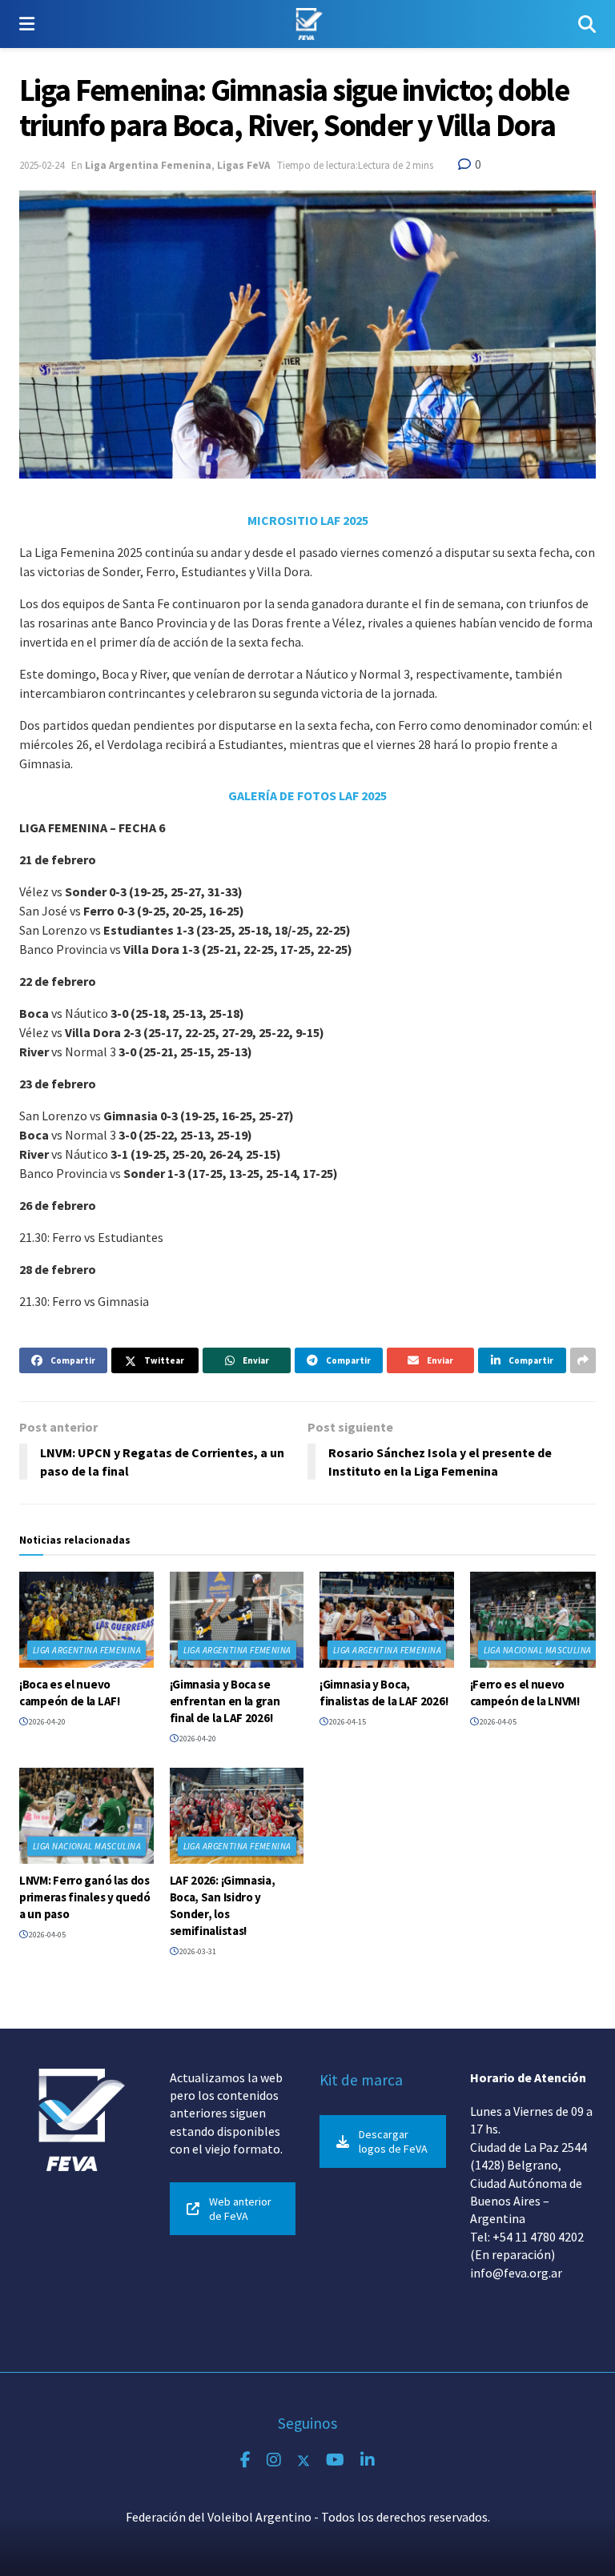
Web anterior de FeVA (240, 2209)
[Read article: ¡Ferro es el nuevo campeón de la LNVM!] (537, 1620)
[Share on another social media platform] (583, 1360)
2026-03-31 (197, 1951)
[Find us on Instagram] (274, 2460)
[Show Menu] (27, 24)
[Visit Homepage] (306, 24)
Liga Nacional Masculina (538, 1650)
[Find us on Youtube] (335, 2460)
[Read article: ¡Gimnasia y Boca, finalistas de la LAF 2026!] (387, 1620)
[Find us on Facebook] (245, 2460)
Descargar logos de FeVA (393, 2141)
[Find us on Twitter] (303, 2460)
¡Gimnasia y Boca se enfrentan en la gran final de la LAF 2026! (225, 1701)
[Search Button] (587, 24)
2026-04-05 (497, 1722)
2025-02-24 (42, 165)
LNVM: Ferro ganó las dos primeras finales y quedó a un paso (85, 1897)
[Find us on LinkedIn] (368, 2460)
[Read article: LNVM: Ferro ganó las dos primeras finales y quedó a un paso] (86, 1816)
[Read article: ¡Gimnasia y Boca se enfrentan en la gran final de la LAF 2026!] (237, 1620)
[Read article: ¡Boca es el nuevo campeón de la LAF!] (86, 1620)
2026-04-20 (46, 1722)
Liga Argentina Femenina (148, 165)
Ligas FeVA (243, 165)
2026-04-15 (347, 1722)
